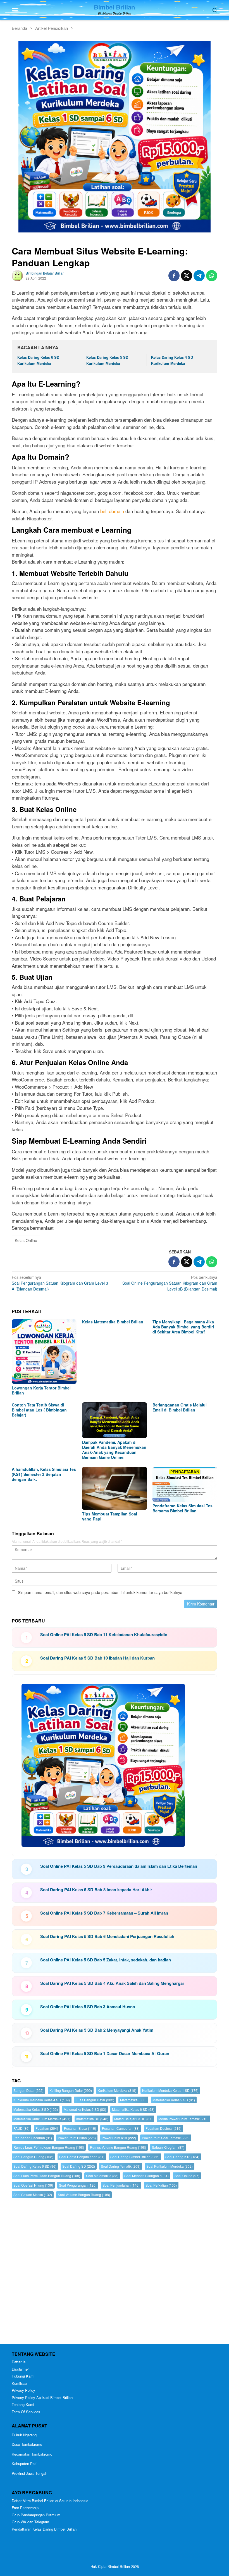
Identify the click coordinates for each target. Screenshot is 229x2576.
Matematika (133, 2100)
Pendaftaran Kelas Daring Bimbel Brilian (44, 2529)
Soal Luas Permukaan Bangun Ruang (47, 2176)
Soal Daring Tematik (121, 2166)
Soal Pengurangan (78, 2185)
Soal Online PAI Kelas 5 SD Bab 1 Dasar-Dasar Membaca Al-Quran (105, 2053)
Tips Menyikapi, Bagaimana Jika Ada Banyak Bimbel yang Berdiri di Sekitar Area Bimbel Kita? (183, 1327)
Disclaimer (20, 2369)
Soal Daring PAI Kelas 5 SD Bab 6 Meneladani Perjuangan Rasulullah (107, 1936)
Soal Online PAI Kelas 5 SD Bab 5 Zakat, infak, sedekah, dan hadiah (106, 1960)
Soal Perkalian (161, 2185)
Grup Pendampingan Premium (36, 2515)
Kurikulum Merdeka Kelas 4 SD (42, 2100)
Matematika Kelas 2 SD (174, 2100)
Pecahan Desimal (164, 2128)
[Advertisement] (115, 2272)
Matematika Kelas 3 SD (36, 2109)
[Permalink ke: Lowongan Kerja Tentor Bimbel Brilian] (44, 1352)
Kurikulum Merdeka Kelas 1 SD (170, 2090)
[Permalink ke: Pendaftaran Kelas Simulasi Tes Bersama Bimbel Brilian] (185, 1484)
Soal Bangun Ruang (33, 2157)
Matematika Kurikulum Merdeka (42, 2119)
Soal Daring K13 (182, 2157)
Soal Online (187, 2176)
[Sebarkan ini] (174, 276)
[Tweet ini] (187, 276)
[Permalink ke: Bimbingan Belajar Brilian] (17, 275)
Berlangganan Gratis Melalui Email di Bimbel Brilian (180, 1407)
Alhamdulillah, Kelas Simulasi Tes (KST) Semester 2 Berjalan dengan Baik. (44, 1474)
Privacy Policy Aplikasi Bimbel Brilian (42, 2397)
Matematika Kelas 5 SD (85, 2109)
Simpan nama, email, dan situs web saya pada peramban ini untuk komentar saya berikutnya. (101, 1592)
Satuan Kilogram (168, 2147)
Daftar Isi (19, 2362)
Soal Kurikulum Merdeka (170, 2166)
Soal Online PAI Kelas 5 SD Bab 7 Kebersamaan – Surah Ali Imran (104, 1913)
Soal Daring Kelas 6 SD (35, 2166)
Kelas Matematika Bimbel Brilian (113, 1322)
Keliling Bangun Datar (71, 2090)
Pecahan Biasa (80, 2128)
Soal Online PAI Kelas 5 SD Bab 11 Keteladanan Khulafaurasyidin (104, 1634)
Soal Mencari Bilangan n (146, 2176)
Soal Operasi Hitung (33, 2185)
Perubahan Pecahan (33, 2138)
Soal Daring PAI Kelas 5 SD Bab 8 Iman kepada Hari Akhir (96, 1889)
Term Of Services (26, 2412)
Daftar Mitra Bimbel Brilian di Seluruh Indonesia (50, 2501)
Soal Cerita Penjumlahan (82, 2157)
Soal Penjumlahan (121, 2185)
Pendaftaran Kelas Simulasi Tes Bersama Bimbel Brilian (183, 1508)
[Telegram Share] (199, 276)
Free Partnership (25, 2508)
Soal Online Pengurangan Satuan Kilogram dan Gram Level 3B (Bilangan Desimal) (170, 1283)
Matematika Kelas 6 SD (133, 2109)
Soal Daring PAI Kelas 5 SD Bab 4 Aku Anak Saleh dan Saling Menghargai (112, 1983)
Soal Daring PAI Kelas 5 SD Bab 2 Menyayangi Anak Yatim (97, 2030)
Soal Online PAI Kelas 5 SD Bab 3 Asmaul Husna (88, 2007)
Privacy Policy (23, 2390)
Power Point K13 (119, 2138)
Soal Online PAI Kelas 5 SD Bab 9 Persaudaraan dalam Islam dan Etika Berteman (119, 1866)
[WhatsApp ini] (212, 276)
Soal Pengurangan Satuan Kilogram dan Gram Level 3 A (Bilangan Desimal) (60, 1283)
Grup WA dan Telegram (30, 2522)
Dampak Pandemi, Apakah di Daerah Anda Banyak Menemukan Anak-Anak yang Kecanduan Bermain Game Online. (114, 1450)
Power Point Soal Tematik (166, 2138)
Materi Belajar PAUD (133, 2119)
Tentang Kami (23, 2404)
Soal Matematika (102, 2176)
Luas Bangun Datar (95, 2100)
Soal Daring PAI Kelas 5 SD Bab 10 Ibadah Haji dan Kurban (97, 1658)
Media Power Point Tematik (183, 2119)
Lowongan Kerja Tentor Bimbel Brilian (41, 1390)
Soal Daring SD (79, 2166)
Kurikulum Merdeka (117, 2090)
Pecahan (47, 2128)
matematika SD (92, 2119)
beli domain (112, 511)
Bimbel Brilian (114, 7)
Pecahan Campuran (121, 2128)
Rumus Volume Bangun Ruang (118, 2147)
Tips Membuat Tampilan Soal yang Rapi (110, 1516)
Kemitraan (20, 2383)
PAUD (22, 2128)
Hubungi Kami (23, 2376)
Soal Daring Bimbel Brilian (135, 2157)
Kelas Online (26, 1240)
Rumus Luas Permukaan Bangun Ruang (49, 2147)
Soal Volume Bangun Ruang (84, 2195)
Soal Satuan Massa (33, 2195)
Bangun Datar (28, 2090)
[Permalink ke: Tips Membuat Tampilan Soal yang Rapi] (115, 1488)
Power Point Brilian (77, 2138)
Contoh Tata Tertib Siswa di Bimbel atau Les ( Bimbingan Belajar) (39, 1410)
